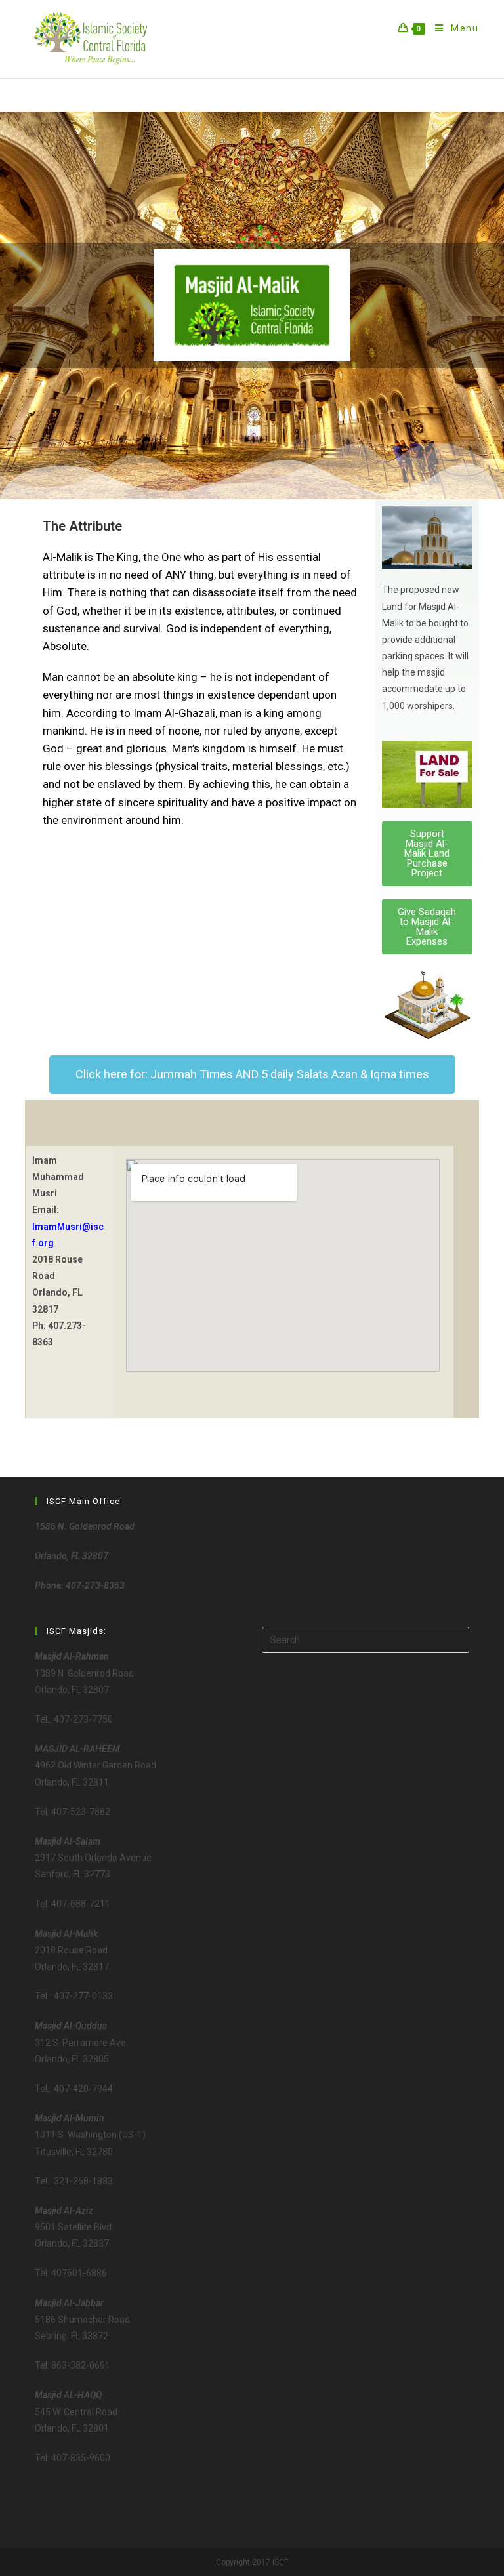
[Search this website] (366, 1639)
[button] (427, 854)
